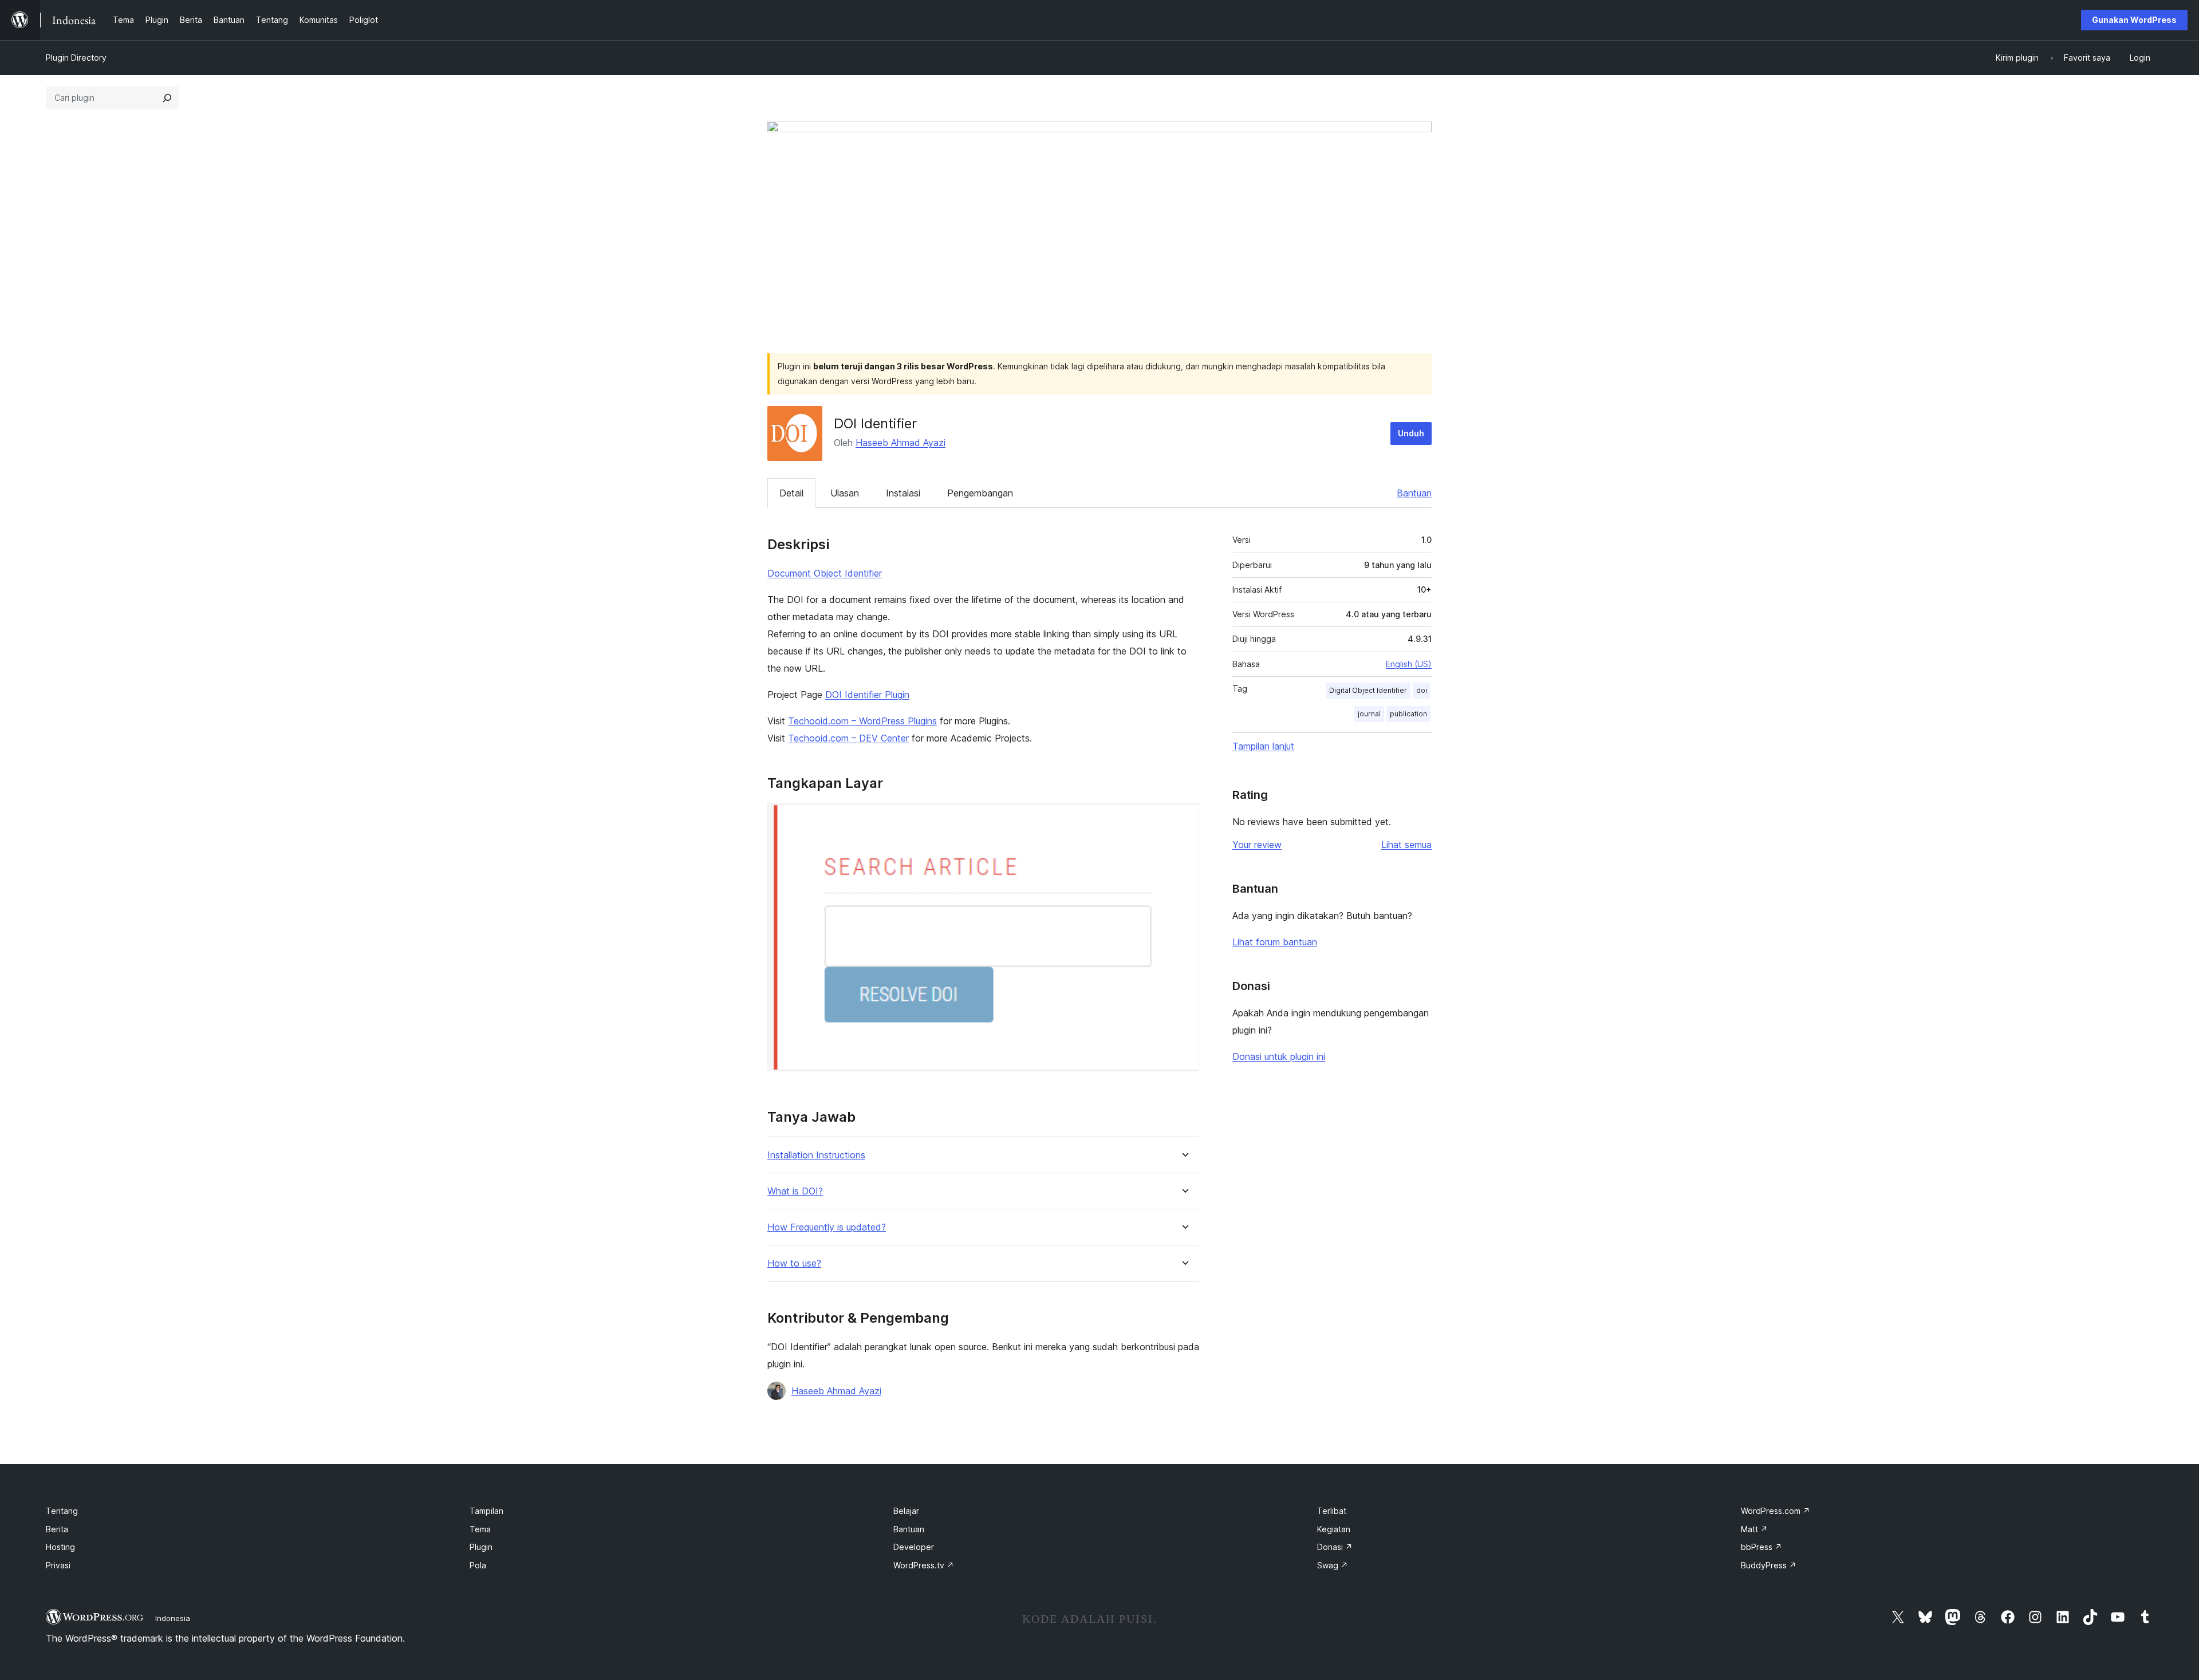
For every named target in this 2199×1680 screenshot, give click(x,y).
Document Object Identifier (825, 573)
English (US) (1409, 664)
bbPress (1761, 1547)
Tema (480, 1529)
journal (1369, 714)
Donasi (1335, 1547)
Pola (478, 1565)
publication (1408, 714)
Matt (1754, 1529)
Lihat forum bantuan (1275, 942)
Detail (791, 493)
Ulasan (845, 493)
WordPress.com (1776, 1511)
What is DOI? (795, 1191)
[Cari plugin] (167, 98)
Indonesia (173, 1618)
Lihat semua (1406, 845)
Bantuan (1414, 493)
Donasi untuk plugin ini (1279, 1056)
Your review (1257, 845)
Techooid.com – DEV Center (848, 738)
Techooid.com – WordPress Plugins (862, 721)
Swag (1333, 1565)
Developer (914, 1547)
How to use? (794, 1263)
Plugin (481, 1547)
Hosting (60, 1547)
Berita (57, 1529)
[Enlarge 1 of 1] (1184, 819)
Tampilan (486, 1511)
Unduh (1411, 433)
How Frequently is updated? (827, 1227)
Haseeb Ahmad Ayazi (901, 443)
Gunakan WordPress (2134, 20)
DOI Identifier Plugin (867, 695)
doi (1422, 690)
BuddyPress (1769, 1565)
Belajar (906, 1511)
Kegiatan (1334, 1529)
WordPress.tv (924, 1565)
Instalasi (903, 493)
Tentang (62, 1511)
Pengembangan (980, 493)
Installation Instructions (816, 1155)
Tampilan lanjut (1263, 746)
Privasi (58, 1565)
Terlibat (1332, 1511)
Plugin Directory (76, 58)
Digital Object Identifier (1368, 690)
